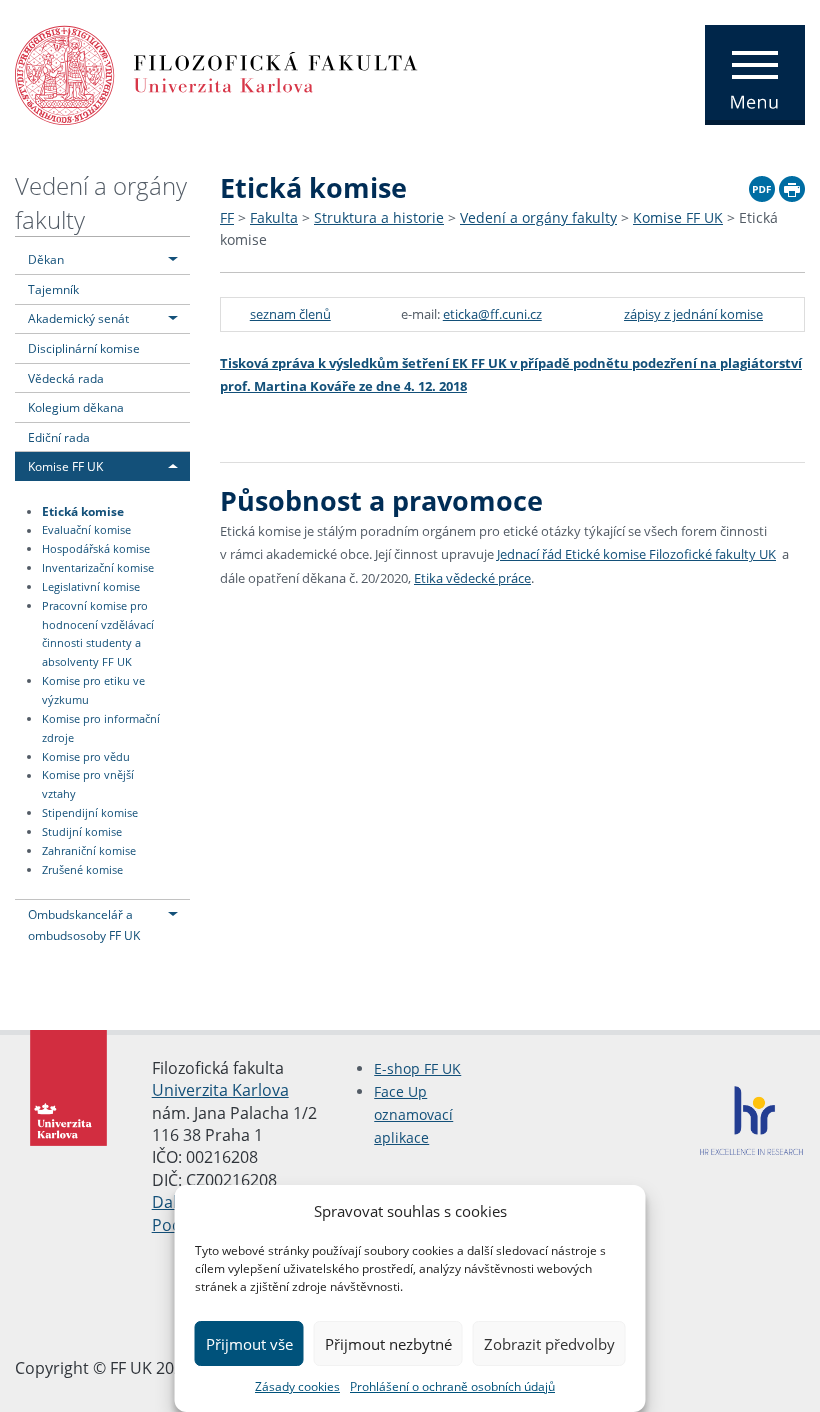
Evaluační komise (86, 531)
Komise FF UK (65, 466)
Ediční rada (59, 437)
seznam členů (290, 314)
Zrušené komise (82, 870)
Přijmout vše (249, 1344)
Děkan (46, 259)
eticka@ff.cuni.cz (492, 314)
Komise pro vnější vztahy (88, 785)
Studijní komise (82, 832)
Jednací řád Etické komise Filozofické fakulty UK (636, 554)
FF (227, 217)
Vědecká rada (66, 378)
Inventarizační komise (98, 568)
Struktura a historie (379, 217)
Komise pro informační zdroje (101, 728)
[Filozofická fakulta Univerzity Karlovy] (216, 73)
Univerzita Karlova (220, 1090)
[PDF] (762, 186)
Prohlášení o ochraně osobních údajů (452, 1386)
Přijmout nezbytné (388, 1344)
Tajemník (53, 289)
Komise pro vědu (86, 757)
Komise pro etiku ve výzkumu (93, 690)
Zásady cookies (297, 1386)
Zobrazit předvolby (549, 1344)
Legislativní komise (91, 587)
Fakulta (274, 217)
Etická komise (83, 511)
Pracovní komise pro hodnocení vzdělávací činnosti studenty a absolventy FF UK (98, 634)
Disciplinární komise (84, 348)
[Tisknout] (792, 186)
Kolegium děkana (76, 407)
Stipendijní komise (90, 813)
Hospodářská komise (96, 549)
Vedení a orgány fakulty (538, 217)
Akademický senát (78, 318)
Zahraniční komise (89, 851)
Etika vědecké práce (472, 578)
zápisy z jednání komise (693, 314)
